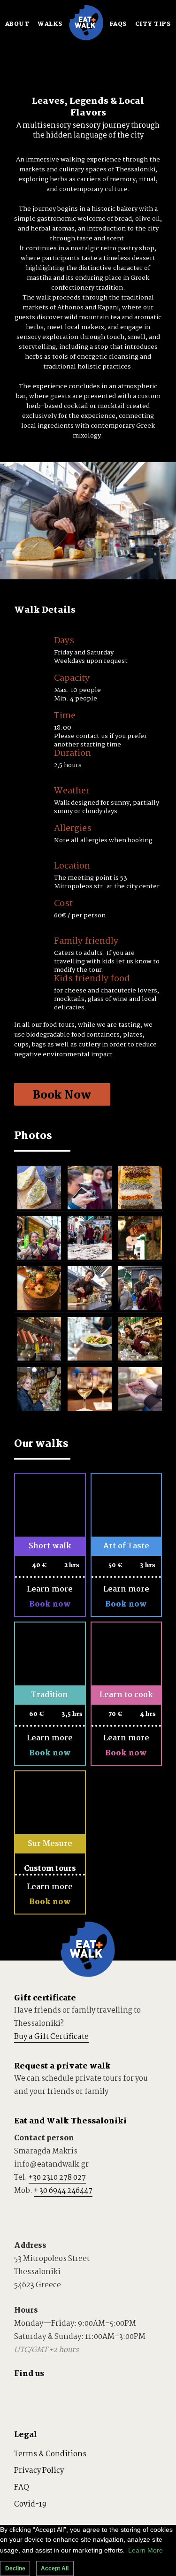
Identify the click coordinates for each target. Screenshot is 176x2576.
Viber (24, 2212)
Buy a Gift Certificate (51, 2037)
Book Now (62, 1096)
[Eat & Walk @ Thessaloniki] (86, 38)
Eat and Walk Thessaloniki (70, 2121)
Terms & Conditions (50, 2454)
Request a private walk (62, 2066)
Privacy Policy (39, 2471)
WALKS (50, 24)
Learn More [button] (145, 2550)
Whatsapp (50, 2212)
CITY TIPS (153, 24)
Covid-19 (30, 2504)
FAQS (118, 24)
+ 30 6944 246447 (63, 2191)
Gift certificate (45, 1998)
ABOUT (17, 24)
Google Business (100, 2395)
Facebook (50, 2395)
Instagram (75, 2395)
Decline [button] (15, 2568)
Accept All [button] (55, 2568)
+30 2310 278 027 (57, 2178)
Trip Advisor (24, 2395)
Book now (50, 1604)
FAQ (22, 2488)
